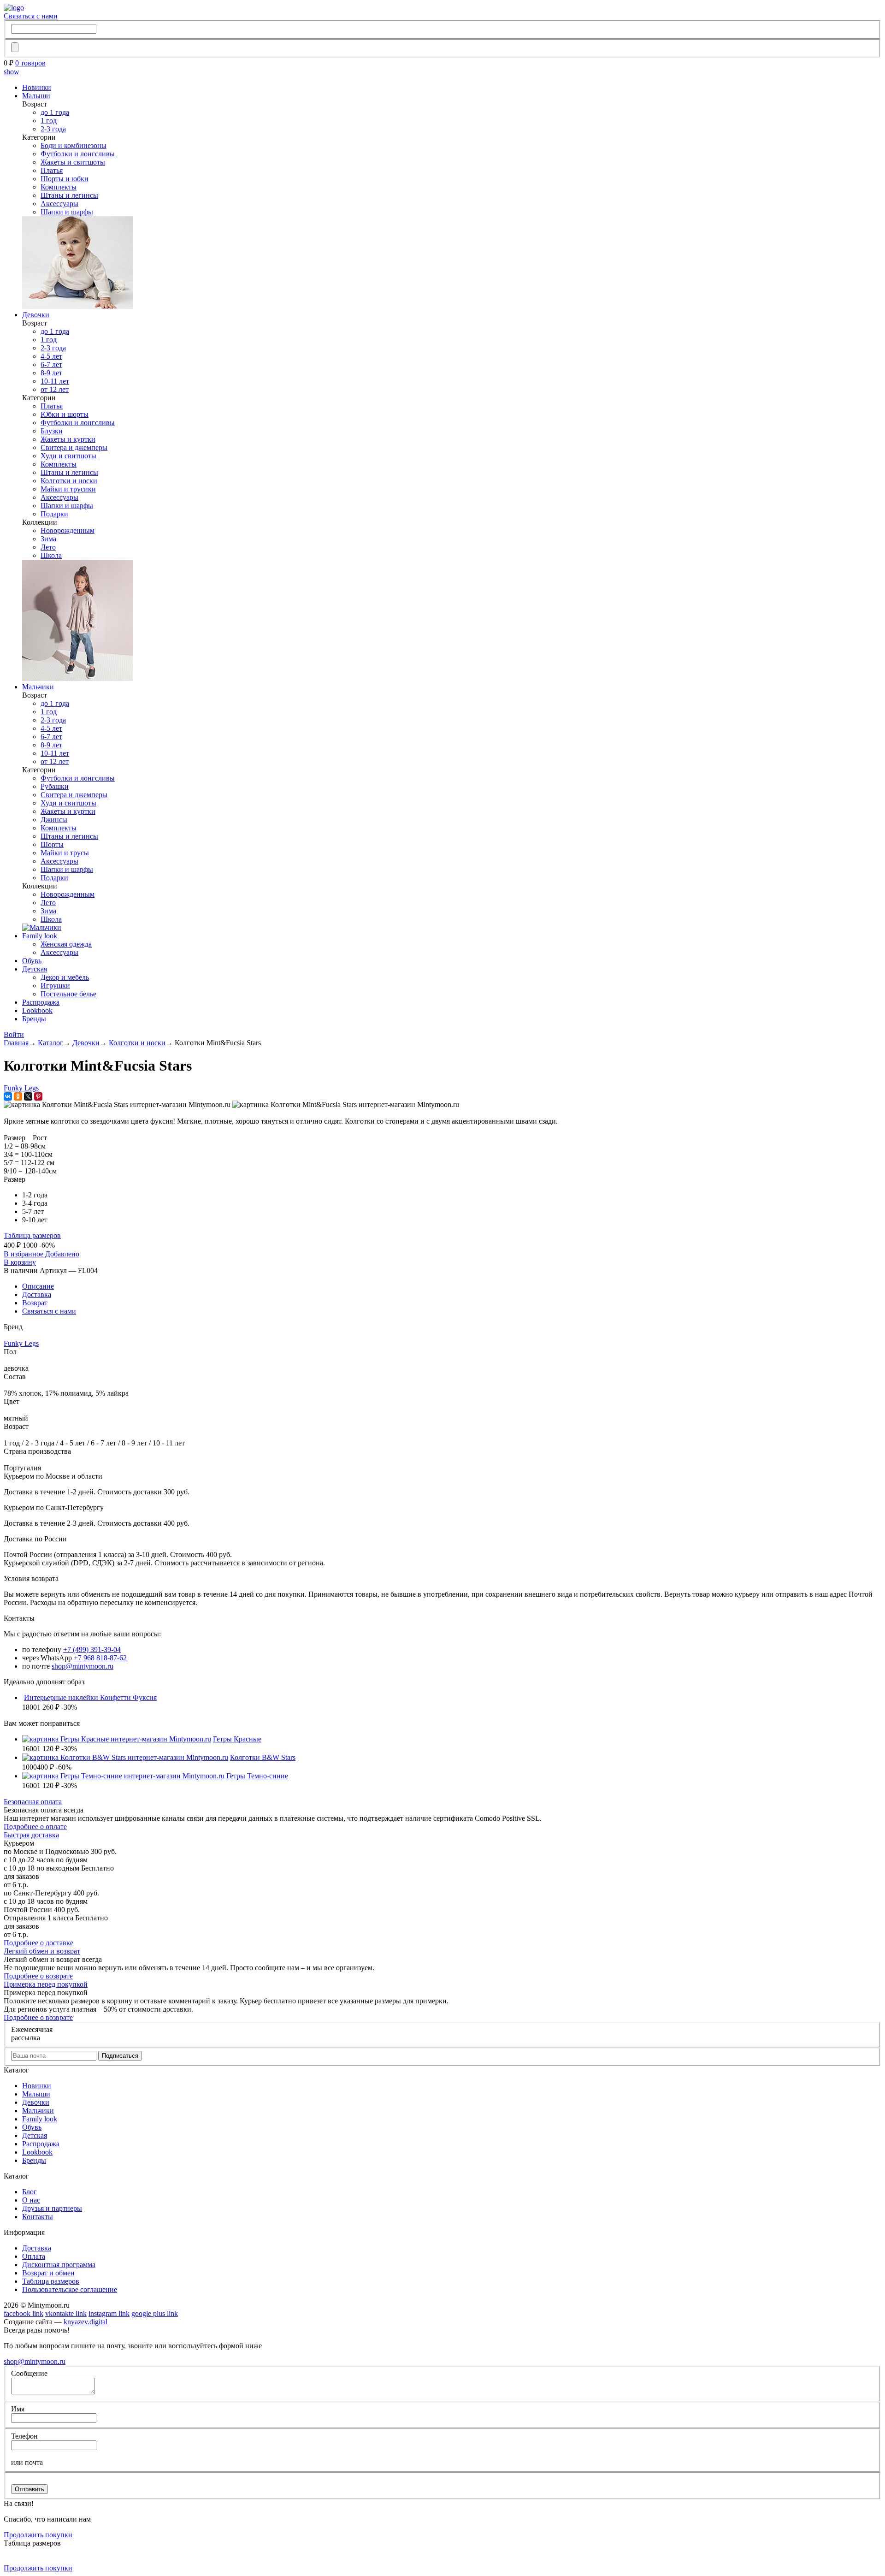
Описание (38, 1286)
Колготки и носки (69, 481)
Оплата (34, 2256)
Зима (48, 539)
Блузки (52, 431)
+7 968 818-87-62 (100, 1658)
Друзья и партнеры (52, 2208)
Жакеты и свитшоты (73, 162)
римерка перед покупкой (46, 1984)
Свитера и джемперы (74, 447)
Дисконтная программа (59, 2265)
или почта (27, 2462)
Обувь (32, 961)
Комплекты (59, 187)
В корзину (20, 1262)
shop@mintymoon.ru (83, 1666)
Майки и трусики (68, 489)
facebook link (24, 2313)
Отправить (29, 2489)
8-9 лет (51, 373)
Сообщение (29, 2373)
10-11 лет (55, 381)
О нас (31, 2200)
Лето (48, 547)
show (12, 72)
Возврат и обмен (48, 2273)
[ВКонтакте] (8, 1096)
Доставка (37, 1294)
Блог (29, 2192)
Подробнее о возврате (38, 1976)
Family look (40, 936)
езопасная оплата (33, 1802)
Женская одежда (66, 944)
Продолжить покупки (38, 2535)
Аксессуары (59, 204)
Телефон (24, 2436)
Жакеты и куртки (68, 439)
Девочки (36, 315)
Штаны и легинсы (69, 195)
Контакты (38, 2217)
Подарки (54, 514)
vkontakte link (66, 2313)
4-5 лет (51, 356)
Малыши (36, 96)
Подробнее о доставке (38, 1943)
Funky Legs (21, 1088)
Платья (52, 170)
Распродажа (41, 1002)
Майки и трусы (65, 853)
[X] (28, 1096)
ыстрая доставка (31, 1835)
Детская (35, 969)
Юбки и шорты (65, 414)
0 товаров (30, 63)
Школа (51, 555)
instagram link (109, 2313)
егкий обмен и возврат (42, 1951)
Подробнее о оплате (35, 1827)
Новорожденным (68, 530)
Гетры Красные (237, 1739)
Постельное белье (68, 994)
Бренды (34, 1019)
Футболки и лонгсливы (78, 154)
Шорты (52, 844)
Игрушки (55, 986)
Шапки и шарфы (67, 212)
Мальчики (38, 687)
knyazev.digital (86, 2322)
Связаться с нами (31, 16)
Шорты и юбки (65, 179)
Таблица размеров (32, 1235)
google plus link (155, 2313)
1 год (49, 121)
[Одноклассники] (18, 1096)
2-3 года (53, 129)
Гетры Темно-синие (257, 1776)
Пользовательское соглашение (70, 2289)
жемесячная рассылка (32, 2034)
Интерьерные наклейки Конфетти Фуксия (90, 1697)
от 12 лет (55, 389)
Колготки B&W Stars (263, 1757)
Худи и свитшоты (68, 456)
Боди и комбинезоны (74, 145)
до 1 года (55, 112)
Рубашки (55, 786)
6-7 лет (51, 364)
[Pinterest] (38, 1096)
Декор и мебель (65, 977)
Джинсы (54, 820)
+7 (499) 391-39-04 (92, 1649)
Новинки (37, 87)
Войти (14, 1034)
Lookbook (37, 1010)
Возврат (35, 1303)
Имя (18, 2409)
